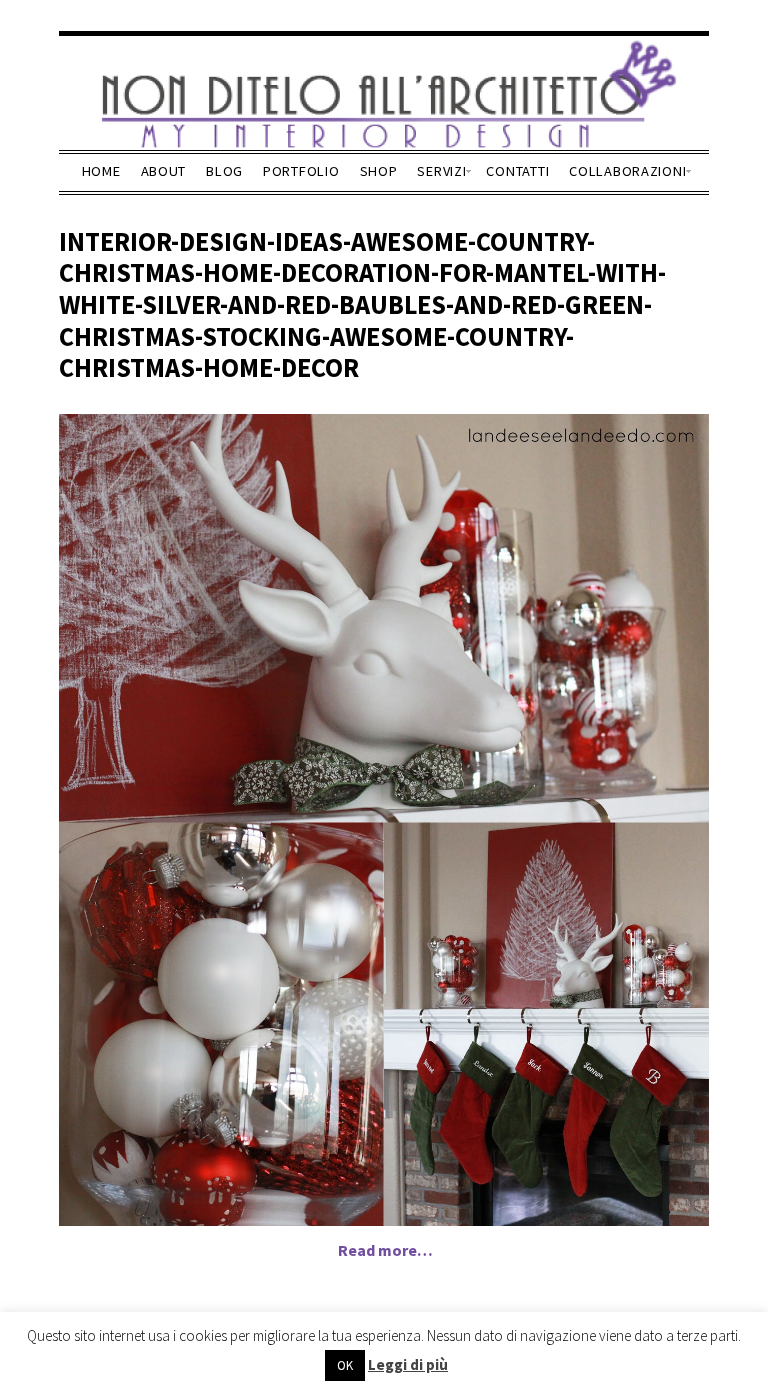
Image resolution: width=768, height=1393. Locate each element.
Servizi (441, 171)
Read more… (385, 1250)
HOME (101, 171)
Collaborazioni (627, 171)
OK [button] (345, 1365)
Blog (224, 171)
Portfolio (301, 171)
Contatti (517, 171)
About (164, 171)
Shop (379, 171)
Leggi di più (408, 1364)
